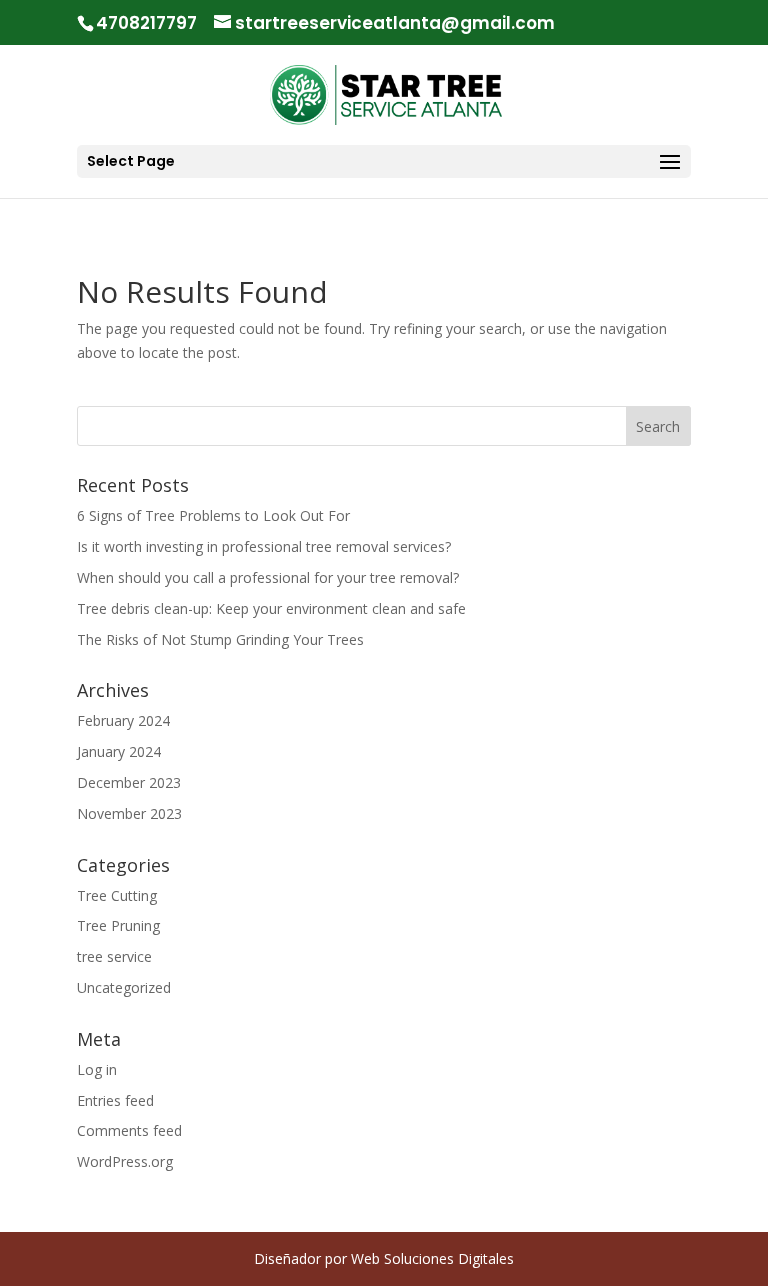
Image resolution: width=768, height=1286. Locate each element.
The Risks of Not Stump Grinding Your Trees (220, 639)
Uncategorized (124, 987)
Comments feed (129, 1130)
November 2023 (129, 813)
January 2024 (119, 751)
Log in (97, 1069)
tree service (114, 956)
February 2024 (123, 720)
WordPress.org (125, 1161)
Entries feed (115, 1100)
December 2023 (129, 782)
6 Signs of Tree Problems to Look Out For (213, 515)
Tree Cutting (117, 895)
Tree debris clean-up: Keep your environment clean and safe (271, 608)
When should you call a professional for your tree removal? (268, 577)
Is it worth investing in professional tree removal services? (264, 546)
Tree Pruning (118, 925)
